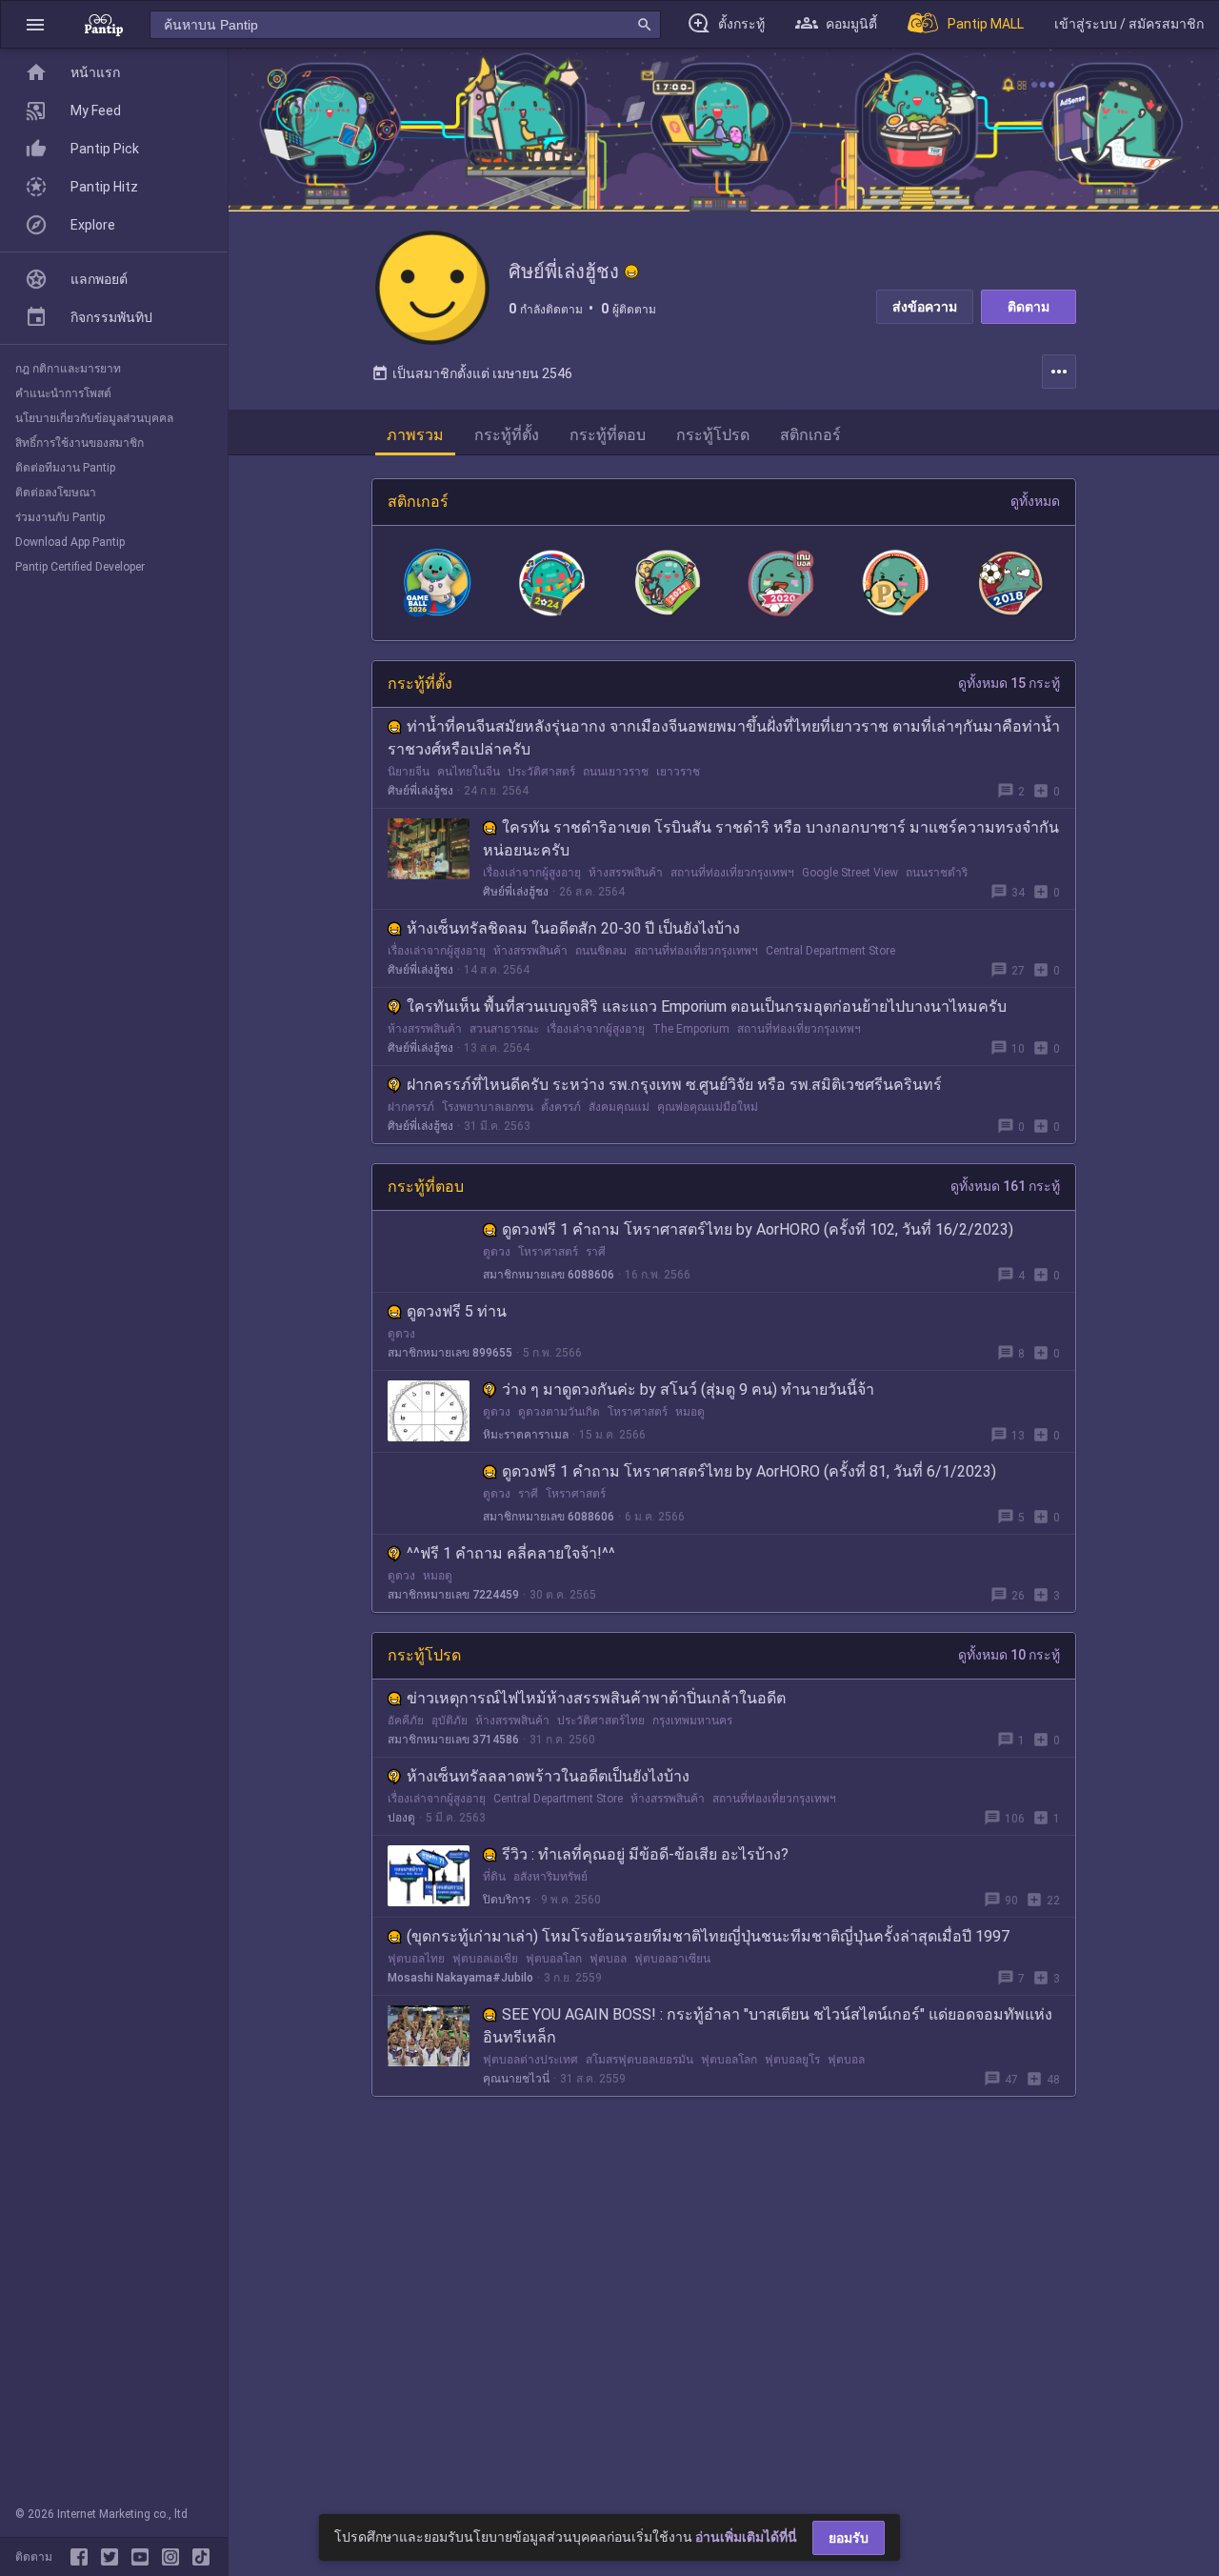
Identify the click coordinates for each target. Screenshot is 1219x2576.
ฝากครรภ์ (411, 1107)
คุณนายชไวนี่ (516, 2079)
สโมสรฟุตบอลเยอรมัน (639, 2060)
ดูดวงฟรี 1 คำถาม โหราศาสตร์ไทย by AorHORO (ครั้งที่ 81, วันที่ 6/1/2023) (749, 1471)
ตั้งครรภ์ (561, 1107)
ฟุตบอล (608, 1959)
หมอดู (690, 1412)
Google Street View (850, 873)
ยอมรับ (849, 2538)
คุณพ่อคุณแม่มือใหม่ (708, 1107)
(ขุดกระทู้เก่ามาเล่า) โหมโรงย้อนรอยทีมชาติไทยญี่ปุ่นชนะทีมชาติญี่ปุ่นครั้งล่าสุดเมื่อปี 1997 (708, 1936)
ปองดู (401, 1818)
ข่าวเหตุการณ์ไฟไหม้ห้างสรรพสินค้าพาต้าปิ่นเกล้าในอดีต (596, 1698)
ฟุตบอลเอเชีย (485, 1959)
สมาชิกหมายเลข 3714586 (453, 1740)
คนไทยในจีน (469, 772)
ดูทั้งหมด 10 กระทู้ (1009, 1655)
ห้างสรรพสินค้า (626, 873)
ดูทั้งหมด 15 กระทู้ (1009, 683)
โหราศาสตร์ (548, 1252)
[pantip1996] (144, 2557)
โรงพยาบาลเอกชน (488, 1107)
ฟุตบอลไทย (416, 1959)
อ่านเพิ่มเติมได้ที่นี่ (746, 2537)
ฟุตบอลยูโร (792, 2060)
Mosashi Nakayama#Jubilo (460, 1978)
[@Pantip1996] (113, 2557)
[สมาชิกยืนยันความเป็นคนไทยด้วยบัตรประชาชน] (631, 272)
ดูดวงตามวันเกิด (559, 1412)
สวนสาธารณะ (504, 1029)
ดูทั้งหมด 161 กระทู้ (1005, 1186)
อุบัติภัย (450, 1721)
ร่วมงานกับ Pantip (60, 517)
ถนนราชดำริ (937, 873)
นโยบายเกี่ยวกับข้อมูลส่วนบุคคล (94, 418)
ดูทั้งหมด (1035, 501)
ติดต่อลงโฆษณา (56, 493)
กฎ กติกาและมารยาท (68, 369)
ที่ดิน (494, 1877)
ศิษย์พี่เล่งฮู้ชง (420, 791)
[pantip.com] (104, 24)
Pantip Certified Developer (80, 567)
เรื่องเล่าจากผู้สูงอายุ (532, 873)
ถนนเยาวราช (616, 772)
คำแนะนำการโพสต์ (63, 393)
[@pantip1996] (201, 2557)
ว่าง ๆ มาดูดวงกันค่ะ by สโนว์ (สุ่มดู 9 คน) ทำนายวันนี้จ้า (688, 1389)
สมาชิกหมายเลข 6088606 (549, 1275)
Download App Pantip (70, 542)
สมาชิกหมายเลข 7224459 (453, 1595)
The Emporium (691, 1029)
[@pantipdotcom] (174, 2557)
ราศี (596, 1252)
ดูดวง (497, 1252)
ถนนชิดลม (601, 951)
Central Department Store (830, 951)
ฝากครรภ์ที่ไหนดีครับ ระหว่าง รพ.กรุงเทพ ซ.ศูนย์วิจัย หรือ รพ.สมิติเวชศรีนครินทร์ (674, 1085)
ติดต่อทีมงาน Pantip (65, 468)
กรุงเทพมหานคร (692, 1721)
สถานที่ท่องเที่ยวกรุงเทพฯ (732, 873)
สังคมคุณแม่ (619, 1107)
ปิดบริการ (507, 1900)
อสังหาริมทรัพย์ (550, 1877)
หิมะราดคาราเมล (526, 1435)
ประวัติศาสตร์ (541, 772)
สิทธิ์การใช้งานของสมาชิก (80, 443)
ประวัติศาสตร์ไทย (601, 1721)
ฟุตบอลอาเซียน (672, 1959)
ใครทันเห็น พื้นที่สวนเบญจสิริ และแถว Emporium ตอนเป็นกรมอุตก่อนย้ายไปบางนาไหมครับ (707, 1006)
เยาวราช (678, 772)
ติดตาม (1029, 307)
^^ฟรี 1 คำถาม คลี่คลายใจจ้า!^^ (511, 1553)
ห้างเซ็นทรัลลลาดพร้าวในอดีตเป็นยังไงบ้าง (548, 1776)
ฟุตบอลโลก (554, 1959)
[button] (35, 24)
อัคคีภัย (406, 1721)
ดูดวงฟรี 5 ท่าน (457, 1311)
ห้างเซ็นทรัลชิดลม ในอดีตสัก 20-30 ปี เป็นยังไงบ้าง (573, 928)
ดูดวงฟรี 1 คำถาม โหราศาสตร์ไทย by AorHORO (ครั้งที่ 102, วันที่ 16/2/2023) (758, 1229)
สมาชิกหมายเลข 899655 (450, 1353)
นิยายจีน (409, 772)
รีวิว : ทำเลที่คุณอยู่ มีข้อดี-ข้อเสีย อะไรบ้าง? (645, 1854)
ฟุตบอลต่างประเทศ (530, 2060)
